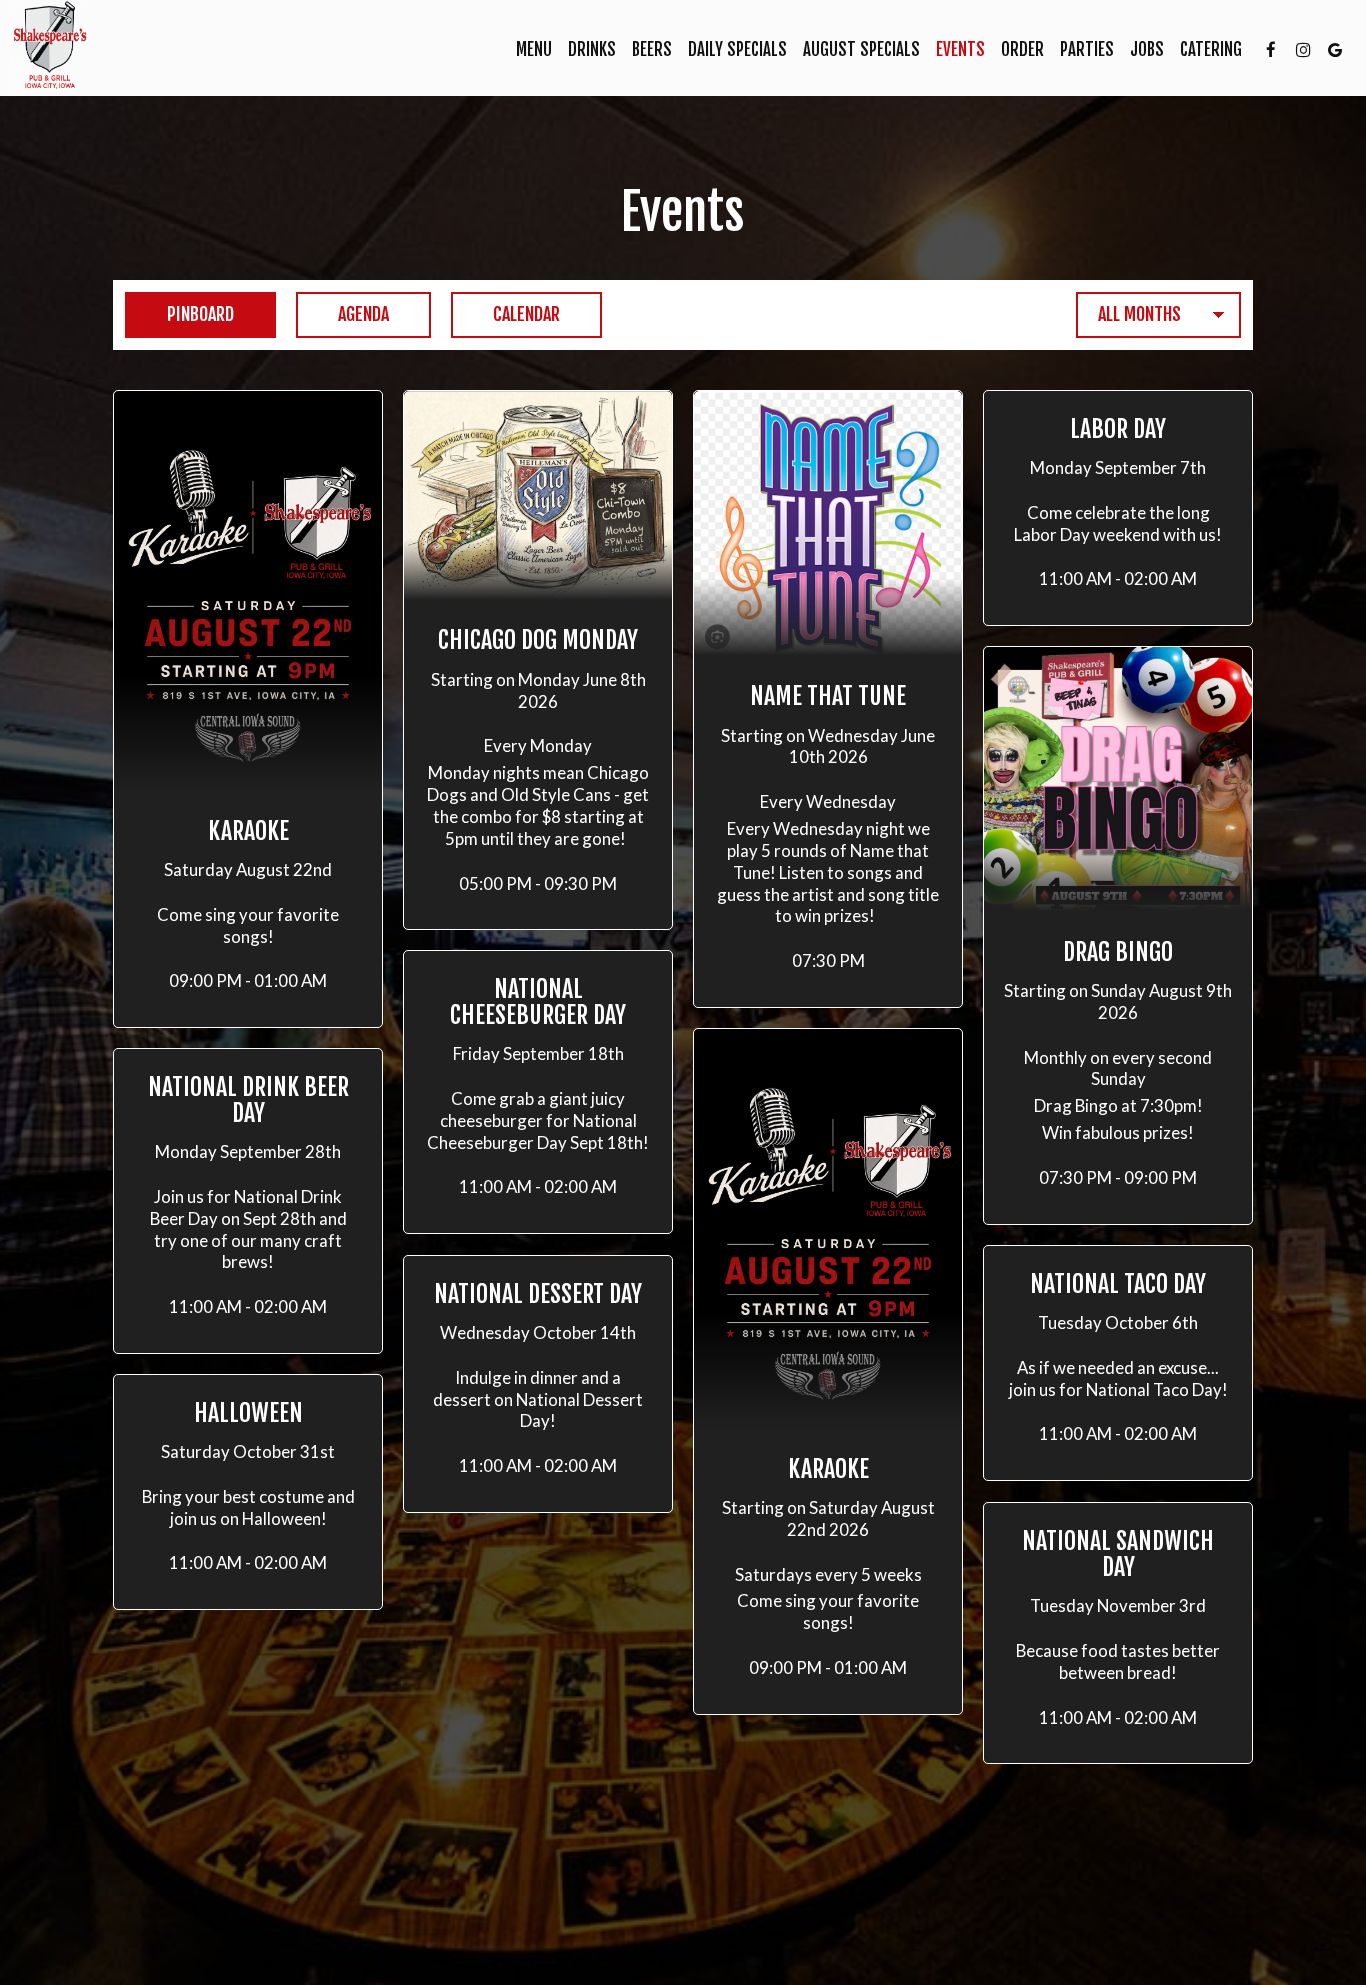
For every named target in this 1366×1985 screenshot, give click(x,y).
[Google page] (1335, 50)
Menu (534, 50)
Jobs (1147, 50)
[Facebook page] (1271, 50)
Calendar (505, 314)
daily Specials (737, 50)
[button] (248, 709)
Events (960, 50)
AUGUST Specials (861, 50)
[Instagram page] (1303, 50)
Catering (1211, 50)
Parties (1087, 50)
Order (1022, 50)
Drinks (592, 50)
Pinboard (179, 314)
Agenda (342, 314)
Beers (652, 50)
